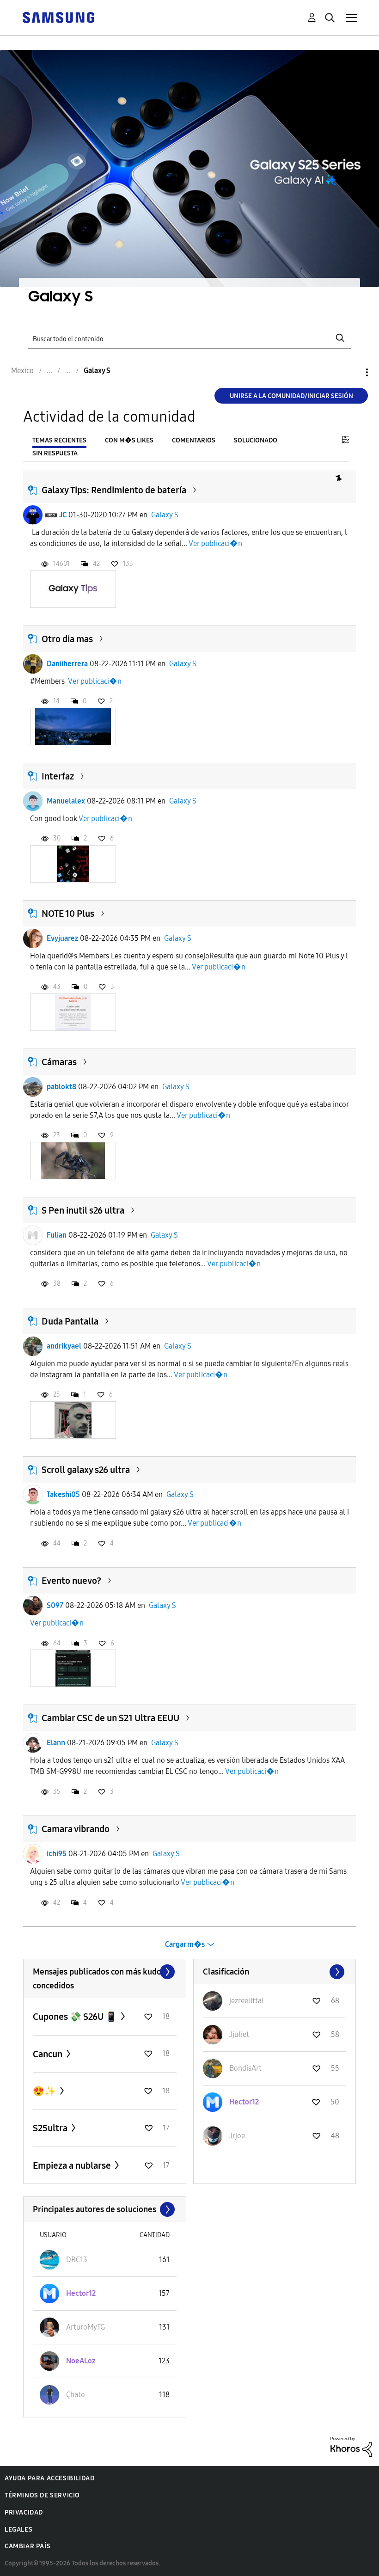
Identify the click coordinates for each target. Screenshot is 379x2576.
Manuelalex (66, 801)
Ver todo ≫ (105, 1972)
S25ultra (51, 2128)
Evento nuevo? (71, 1581)
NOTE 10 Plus (68, 914)
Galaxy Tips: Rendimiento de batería (114, 490)
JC (63, 515)
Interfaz (58, 776)
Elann (56, 1743)
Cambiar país (28, 2546)
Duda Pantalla (70, 1321)
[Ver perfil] (33, 515)
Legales (18, 2530)
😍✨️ (45, 2091)
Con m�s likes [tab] (129, 440)
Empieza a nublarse (73, 2165)
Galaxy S (165, 515)
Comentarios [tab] (194, 440)
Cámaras (59, 1062)
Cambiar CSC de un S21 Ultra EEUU (110, 1718)
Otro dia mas (67, 639)
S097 (55, 1605)
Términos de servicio (42, 2495)
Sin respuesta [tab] (55, 453)
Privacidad (24, 2512)
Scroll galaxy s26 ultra (86, 1470)
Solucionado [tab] (256, 440)
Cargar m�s (185, 1944)
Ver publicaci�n (215, 543)
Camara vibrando (76, 1829)
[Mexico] (58, 17)
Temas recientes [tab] (59, 440)
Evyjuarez (62, 938)
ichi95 (57, 1854)
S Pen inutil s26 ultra (83, 1210)
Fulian (57, 1235)
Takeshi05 (63, 1494)
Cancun (49, 2054)
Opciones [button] (351, 372)
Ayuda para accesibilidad (49, 2478)
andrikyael (64, 1346)
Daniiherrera (67, 664)
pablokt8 (61, 1087)
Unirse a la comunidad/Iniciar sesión (291, 396)
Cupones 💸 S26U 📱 (76, 2017)
